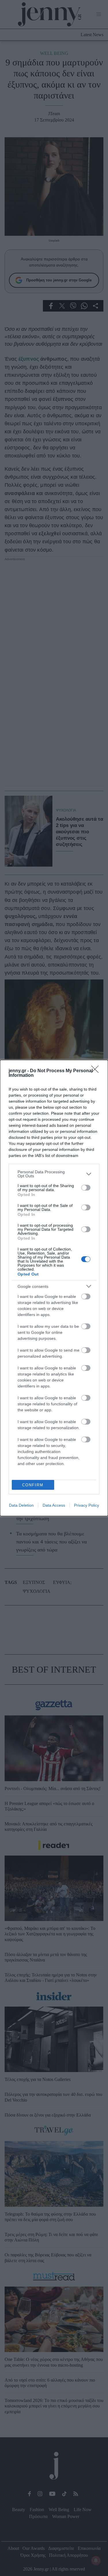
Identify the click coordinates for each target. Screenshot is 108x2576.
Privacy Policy (87, 1505)
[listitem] (54, 1174)
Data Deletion (21, 1505)
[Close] (97, 1071)
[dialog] (54, 1288)
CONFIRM (33, 1485)
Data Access (54, 1505)
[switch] (86, 1188)
